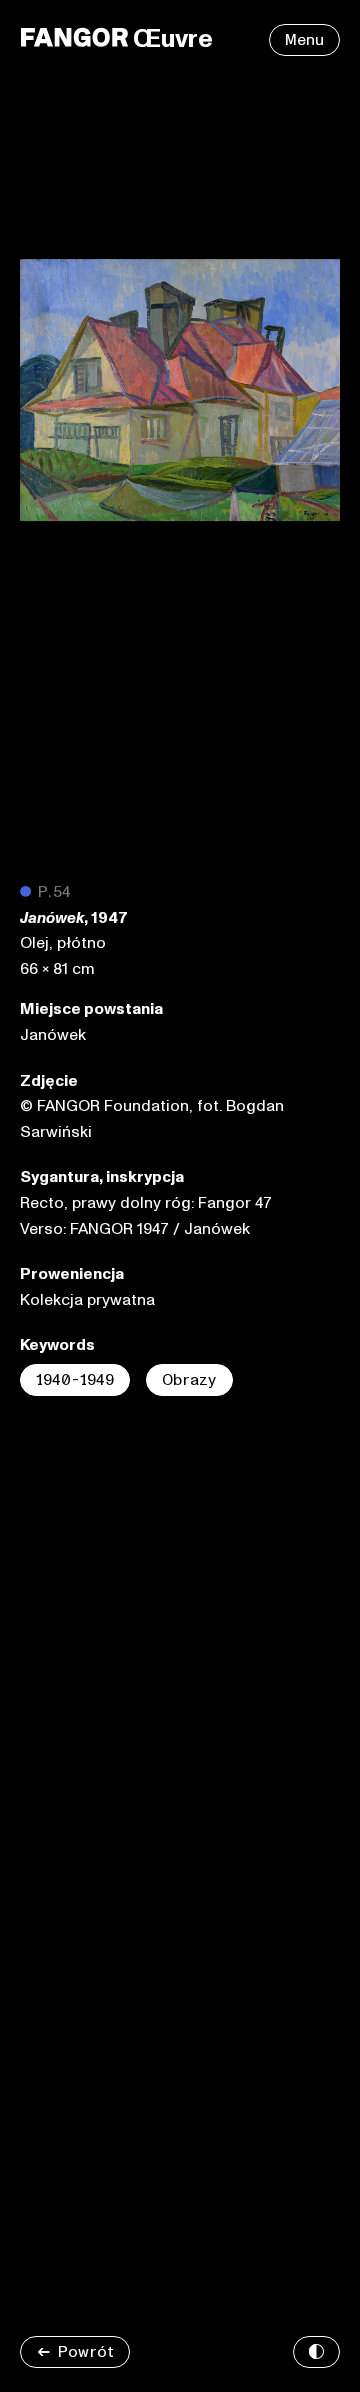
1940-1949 (75, 1380)
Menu (304, 40)
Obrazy (189, 1380)
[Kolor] (316, 2352)
